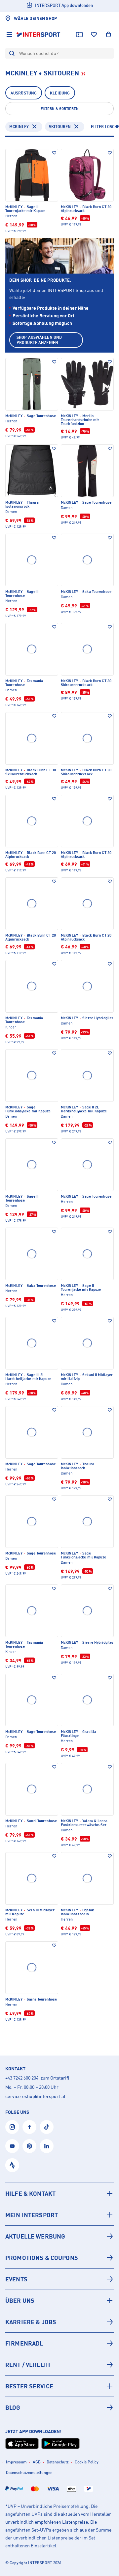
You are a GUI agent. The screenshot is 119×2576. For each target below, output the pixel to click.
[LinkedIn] (47, 2146)
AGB (37, 2462)
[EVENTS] (59, 2279)
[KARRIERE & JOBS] (59, 2322)
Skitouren (60, 127)
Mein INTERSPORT (32, 2215)
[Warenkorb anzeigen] (108, 35)
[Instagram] (12, 2127)
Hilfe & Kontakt (30, 2193)
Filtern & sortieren (60, 109)
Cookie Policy (87, 2462)
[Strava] (12, 2165)
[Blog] (59, 2407)
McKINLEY (19, 127)
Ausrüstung (24, 93)
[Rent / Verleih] (59, 2365)
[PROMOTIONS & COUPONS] (59, 2258)
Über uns (20, 2300)
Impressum (16, 2462)
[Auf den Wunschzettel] (54, 153)
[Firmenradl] (59, 2343)
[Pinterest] (29, 2146)
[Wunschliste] (94, 35)
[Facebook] (29, 2127)
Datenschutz (58, 2462)
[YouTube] (12, 2146)
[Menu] (9, 35)
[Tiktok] (47, 2127)
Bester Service (29, 2386)
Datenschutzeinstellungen (29, 2472)
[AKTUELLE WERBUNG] (59, 2236)
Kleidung (60, 93)
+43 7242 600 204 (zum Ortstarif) (37, 2078)
